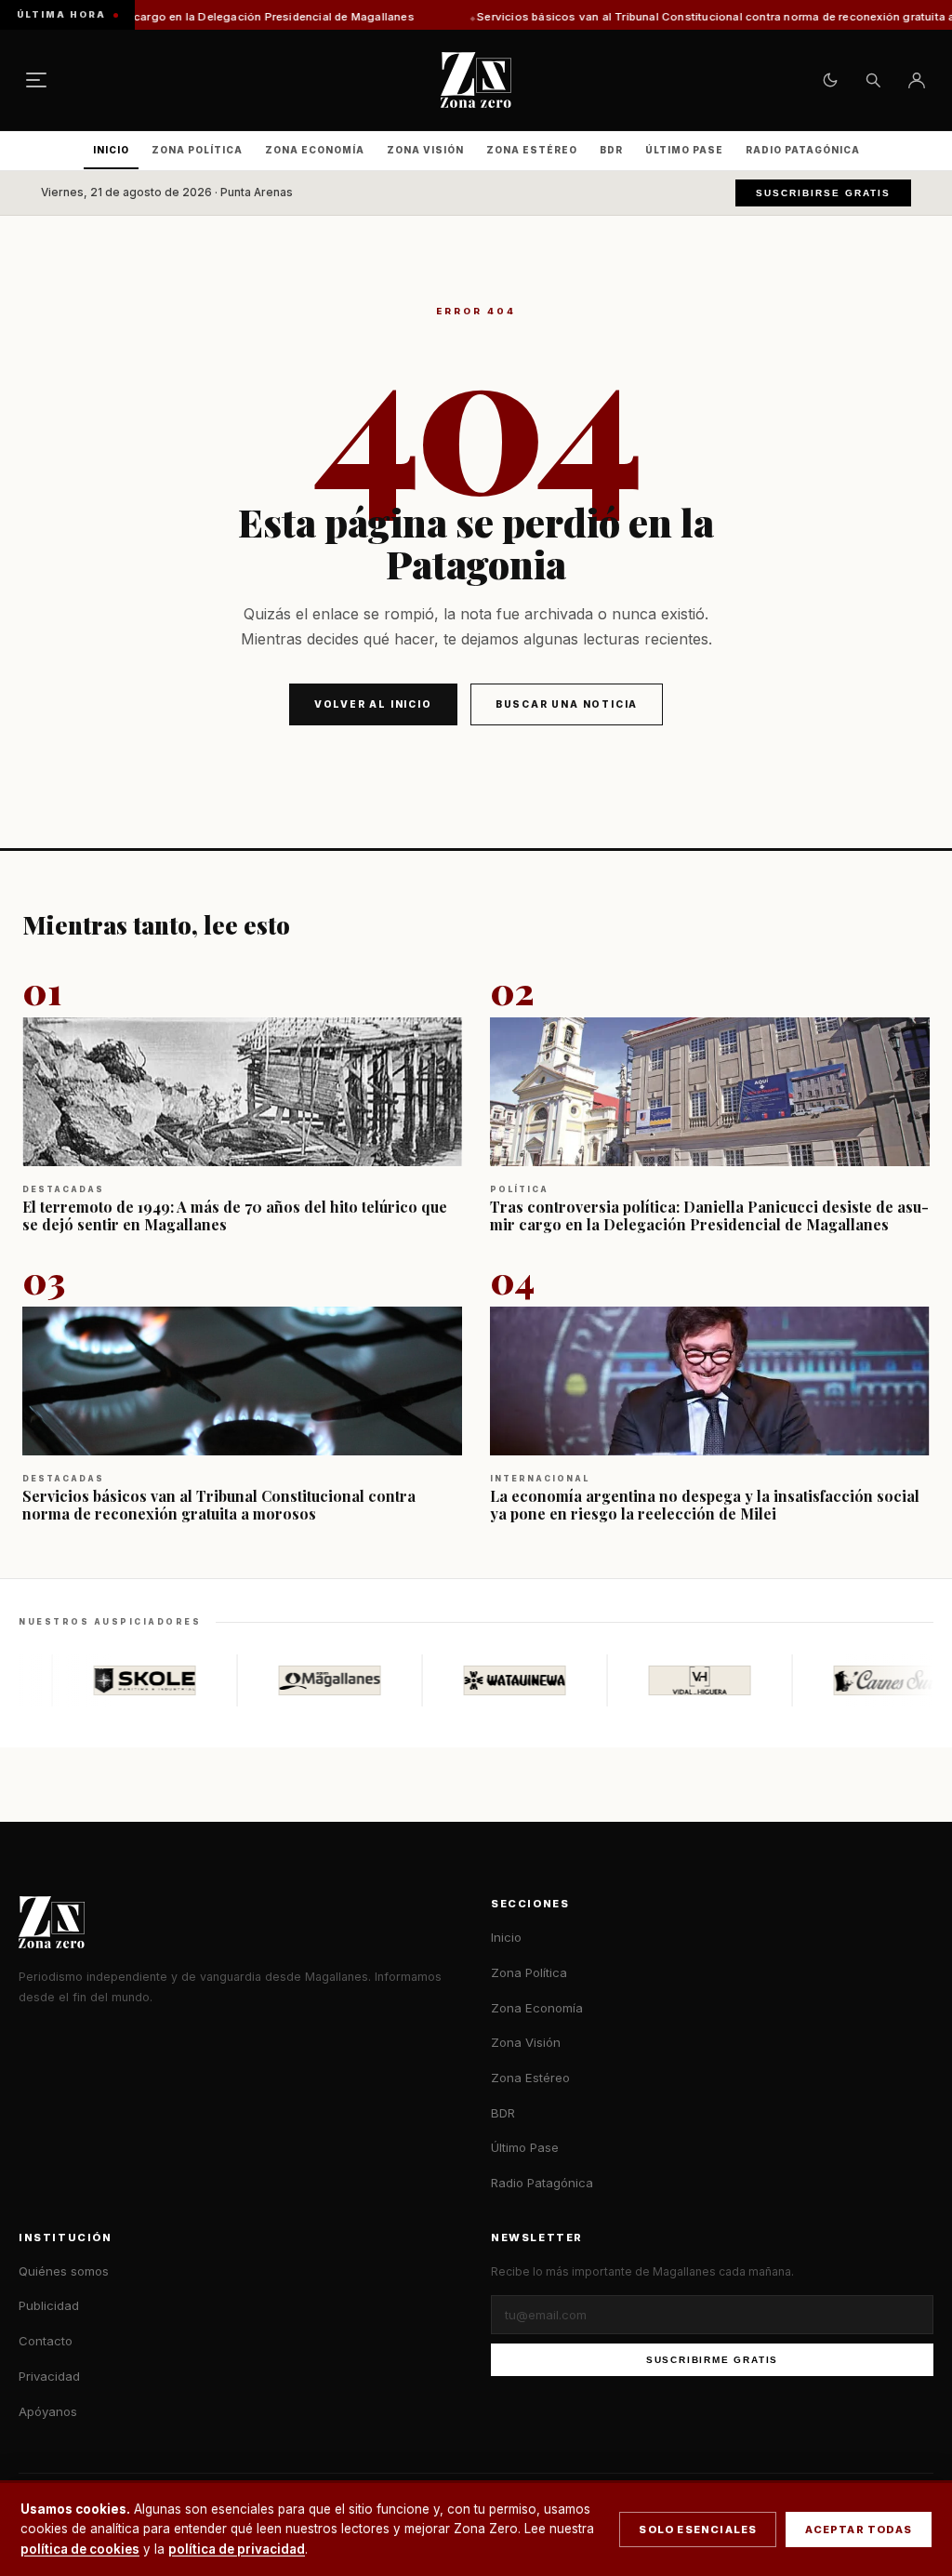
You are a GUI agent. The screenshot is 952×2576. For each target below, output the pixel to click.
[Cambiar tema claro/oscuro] (830, 80)
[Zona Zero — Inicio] (476, 80)
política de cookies (80, 2549)
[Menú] (36, 80)
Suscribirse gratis (823, 193)
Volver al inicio (373, 704)
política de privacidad (237, 2549)
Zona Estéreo (532, 150)
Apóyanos (48, 2411)
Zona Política (197, 150)
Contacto (46, 2341)
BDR (611, 150)
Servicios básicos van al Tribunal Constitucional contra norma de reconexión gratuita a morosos (644, 17)
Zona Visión (425, 150)
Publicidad (49, 2305)
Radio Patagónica (803, 150)
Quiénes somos (64, 2271)
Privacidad (49, 2376)
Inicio (111, 150)
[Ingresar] (917, 80)
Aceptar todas (859, 2530)
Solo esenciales (698, 2530)
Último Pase (684, 150)
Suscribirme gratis (712, 2360)
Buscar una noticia (567, 704)
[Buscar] (873, 80)
